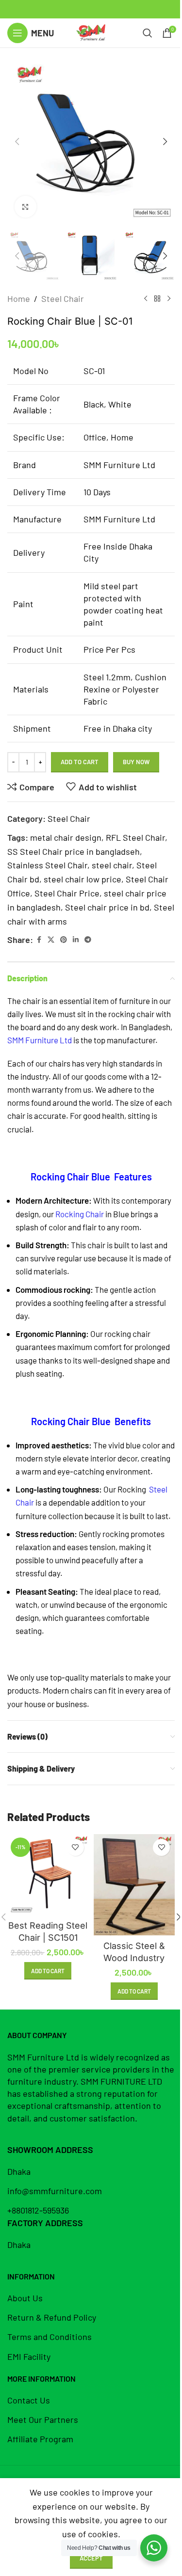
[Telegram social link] (88, 940)
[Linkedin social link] (76, 940)
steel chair (112, 865)
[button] (17, 141)
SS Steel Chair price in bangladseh (74, 851)
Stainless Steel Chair (47, 865)
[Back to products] (157, 298)
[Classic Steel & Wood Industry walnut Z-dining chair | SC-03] (134, 1885)
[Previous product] (146, 298)
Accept (91, 2558)
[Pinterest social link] (64, 940)
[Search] (148, 33)
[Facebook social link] (39, 940)
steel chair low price (83, 879)
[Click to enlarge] (25, 207)
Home (19, 298)
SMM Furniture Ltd (40, 1040)
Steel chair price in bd (107, 907)
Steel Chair (63, 298)
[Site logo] (91, 32)
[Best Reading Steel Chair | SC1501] (48, 1875)
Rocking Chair (80, 1214)
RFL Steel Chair (135, 837)
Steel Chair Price (67, 893)
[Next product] (169, 298)
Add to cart (80, 762)
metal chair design (66, 837)
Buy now (136, 762)
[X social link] (51, 940)
